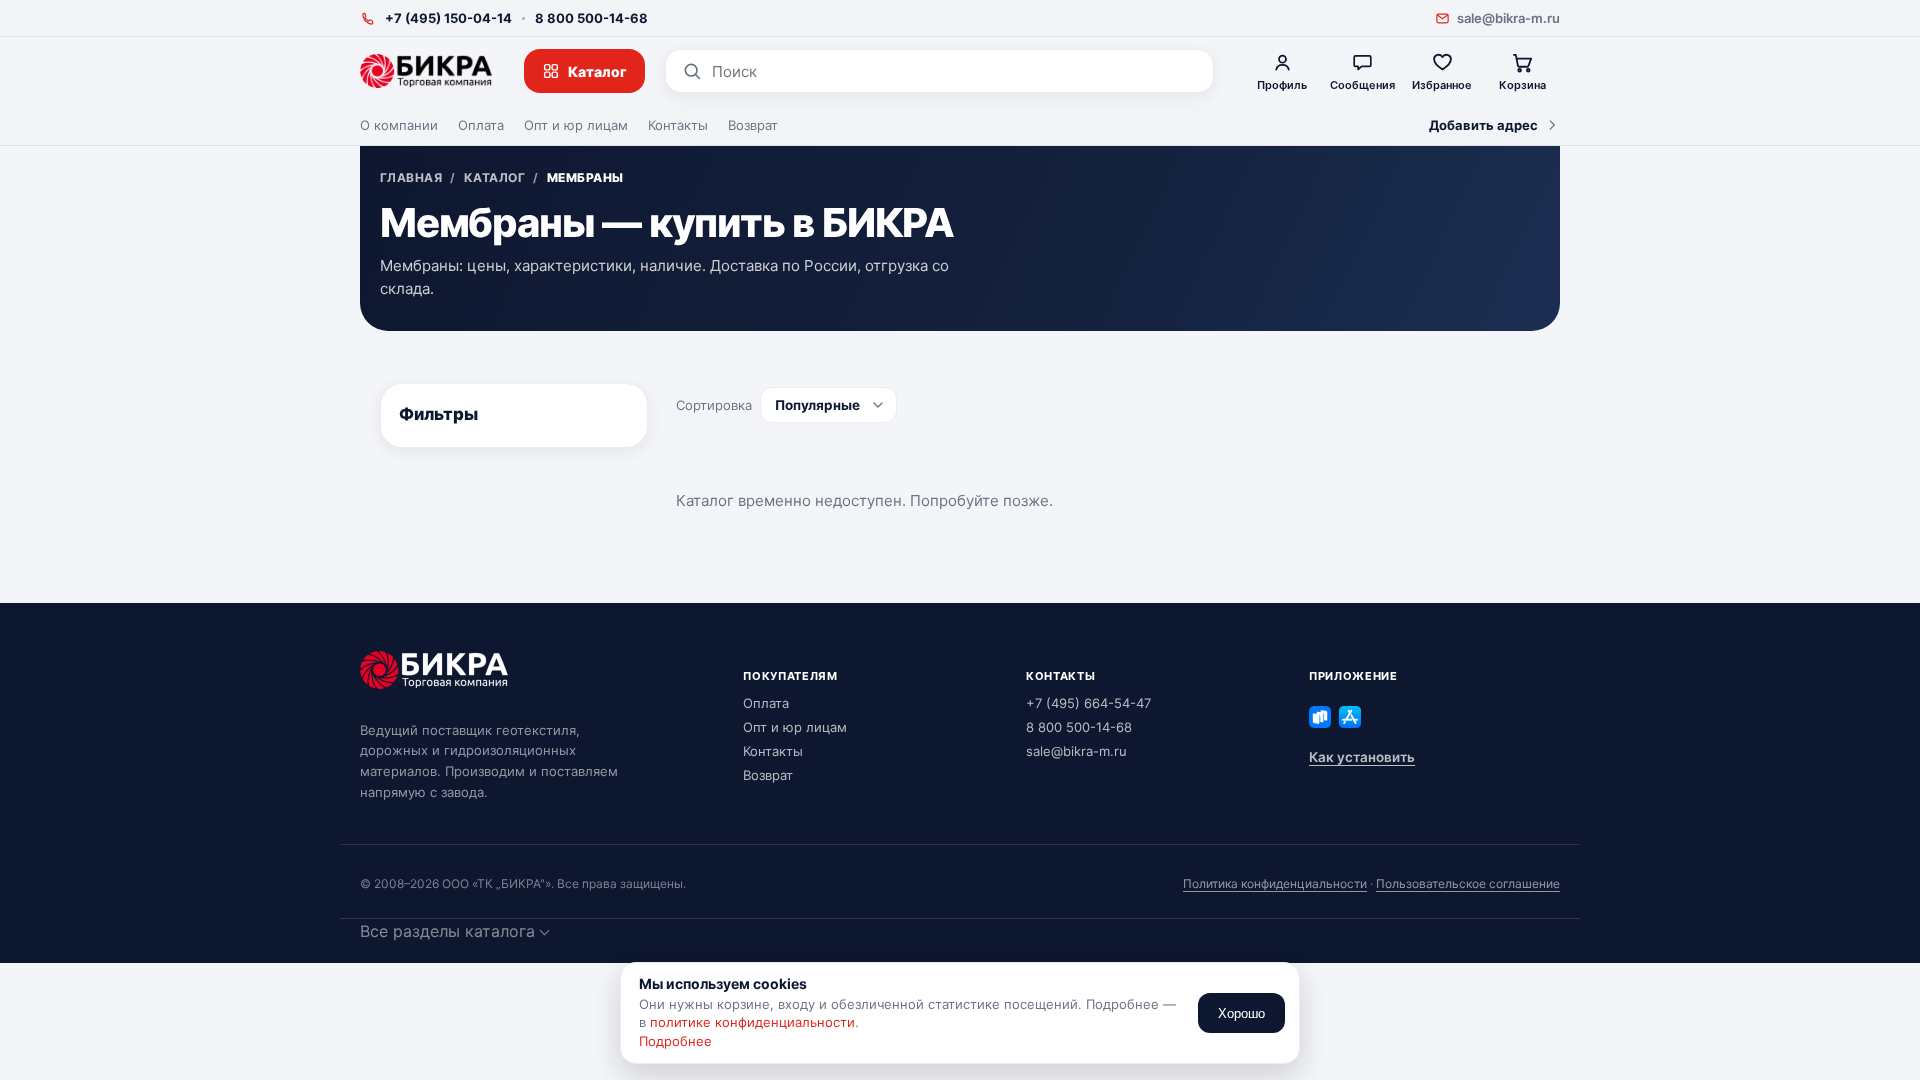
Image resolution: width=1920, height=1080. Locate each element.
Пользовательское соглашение (1468, 883)
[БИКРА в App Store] (1350, 717)
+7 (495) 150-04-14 (448, 18)
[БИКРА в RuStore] (1320, 717)
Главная (411, 178)
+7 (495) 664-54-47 (1088, 703)
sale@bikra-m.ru (1508, 18)
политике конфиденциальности (752, 1022)
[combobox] (954, 71)
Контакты (678, 125)
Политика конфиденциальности (1275, 883)
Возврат (753, 125)
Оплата (481, 125)
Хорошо (1241, 1013)
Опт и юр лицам (576, 125)
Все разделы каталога (447, 931)
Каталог (597, 71)
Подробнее (675, 1041)
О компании (399, 125)
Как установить (1362, 757)
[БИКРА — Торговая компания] (426, 71)
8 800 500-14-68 (591, 18)
